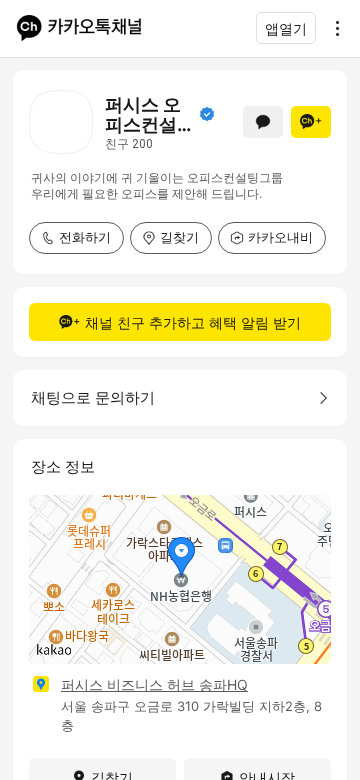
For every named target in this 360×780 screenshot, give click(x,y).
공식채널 (207, 114)
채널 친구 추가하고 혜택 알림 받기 (193, 322)
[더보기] (332, 28)
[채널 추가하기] (311, 122)
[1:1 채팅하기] (263, 122)
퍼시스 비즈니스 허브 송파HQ (154, 684)
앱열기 (286, 28)
